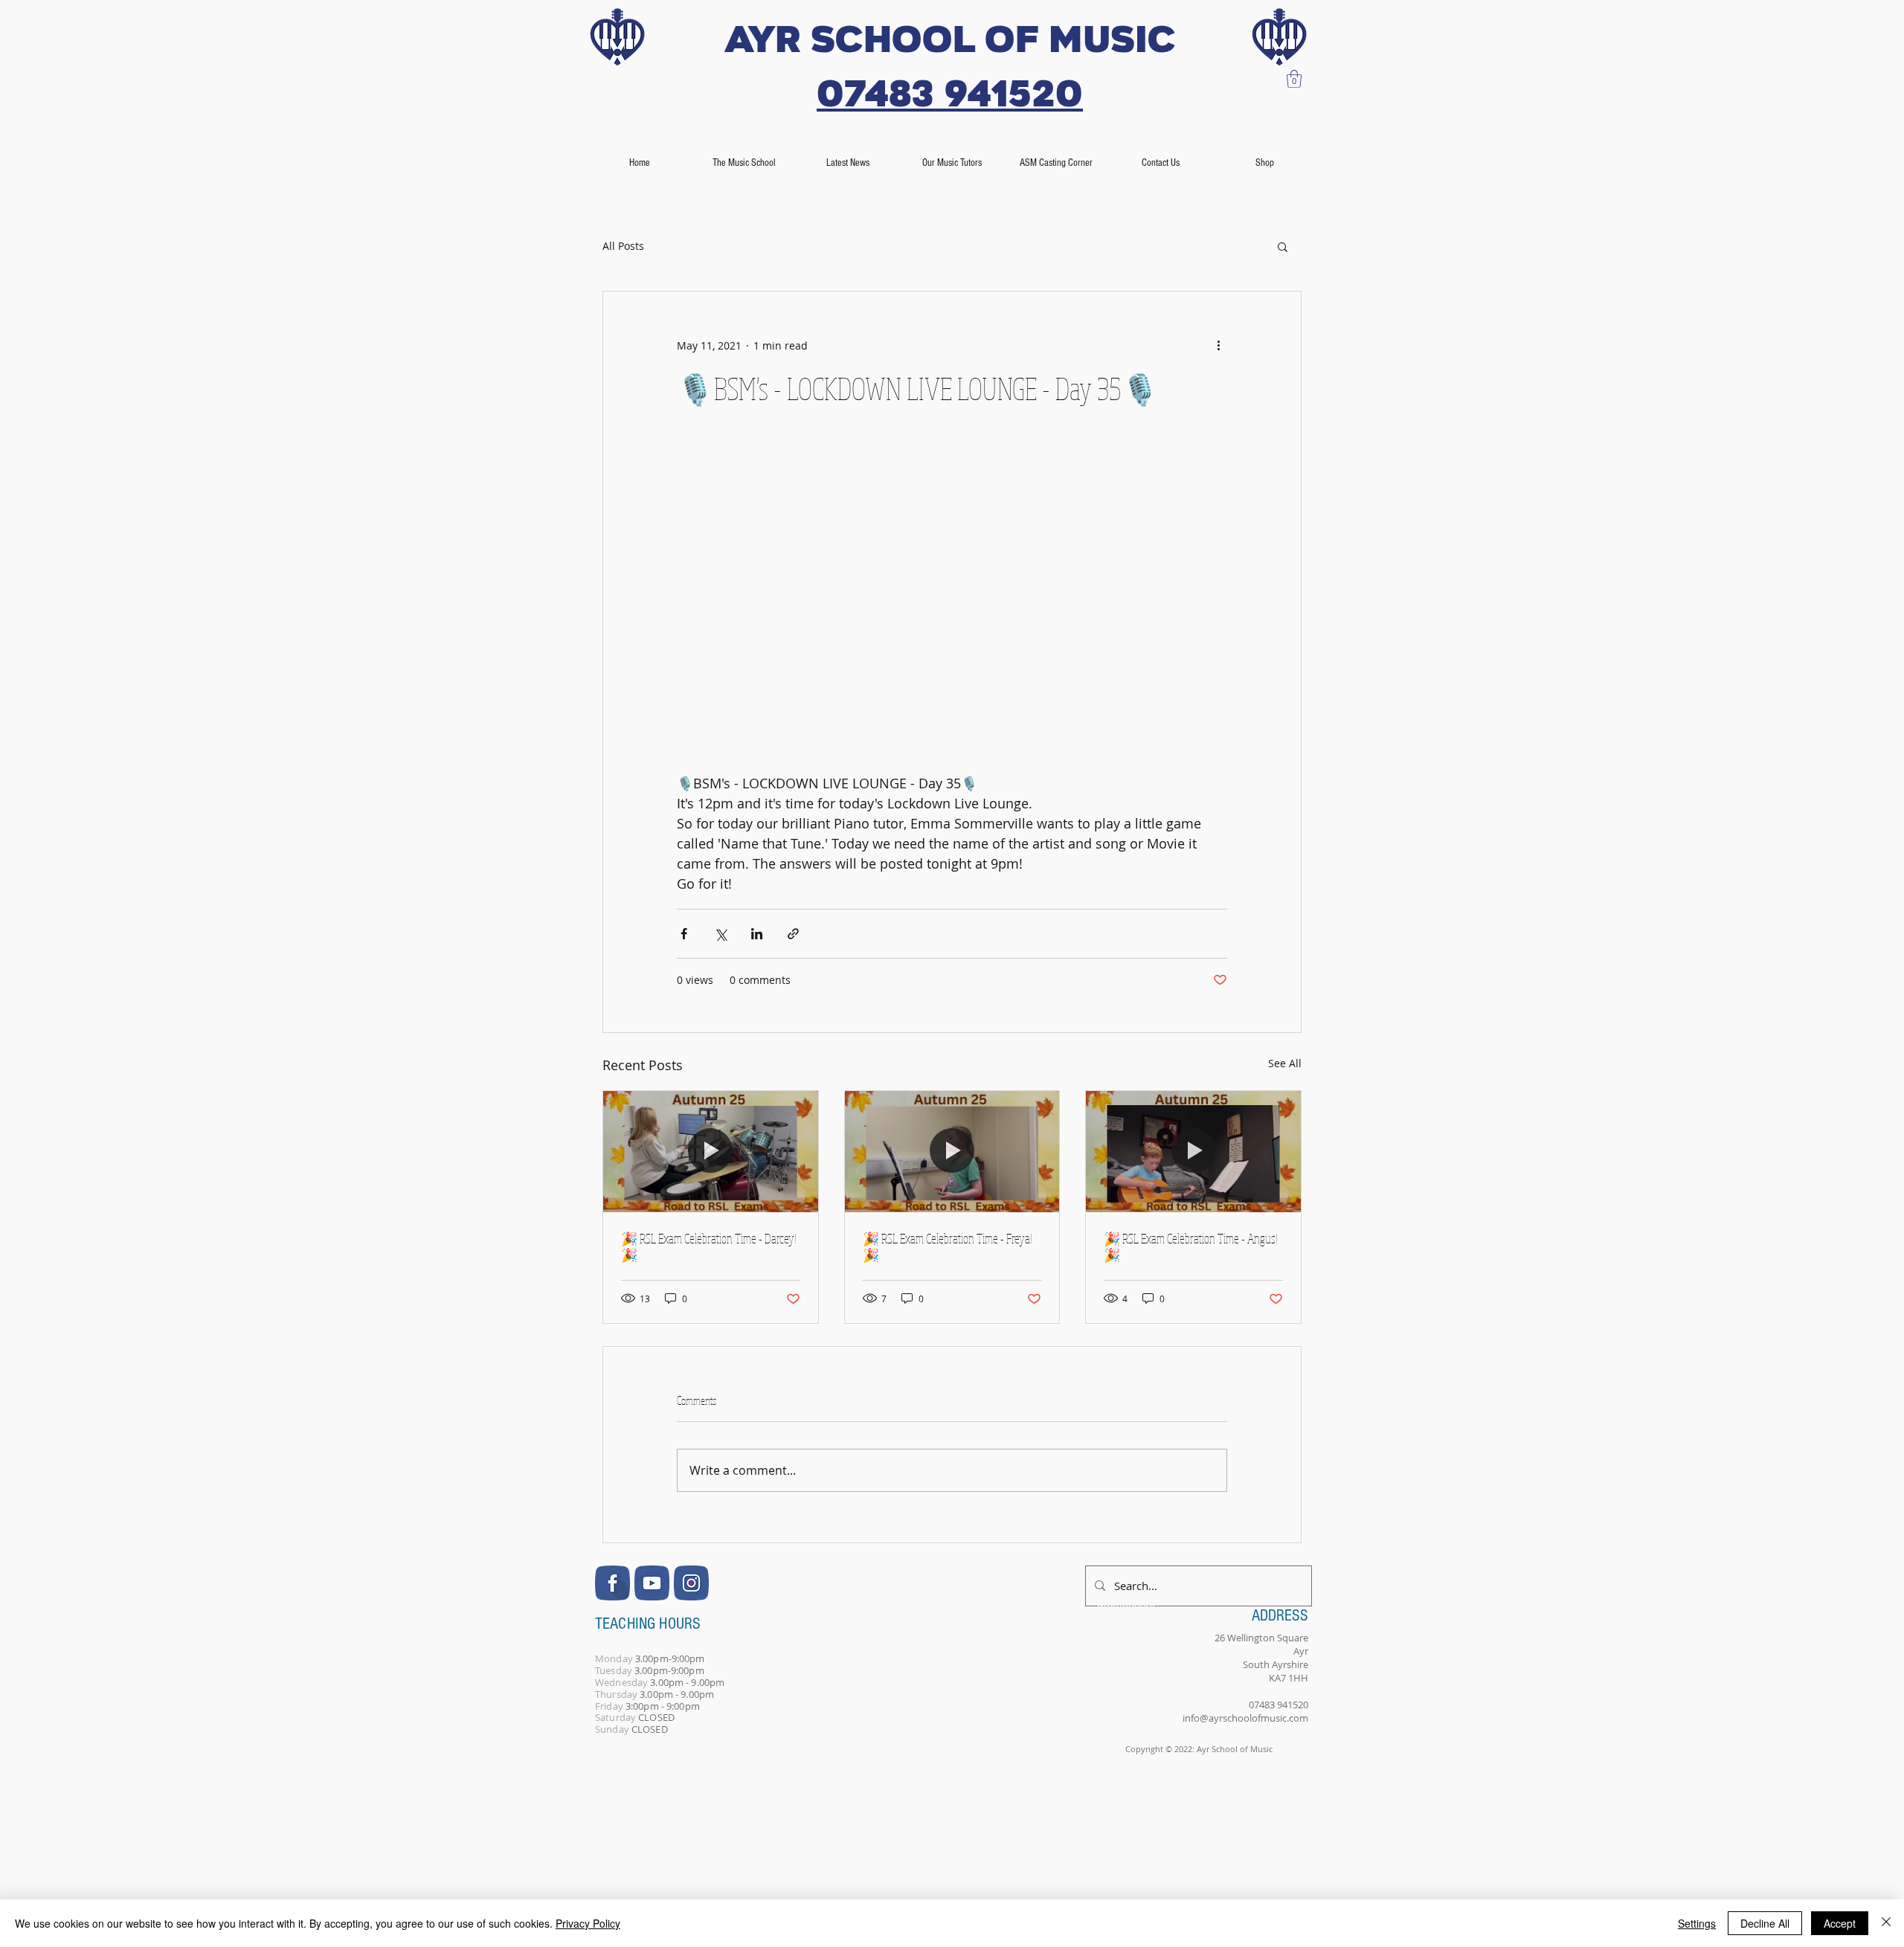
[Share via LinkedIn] (757, 934)
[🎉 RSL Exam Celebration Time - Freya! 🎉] (952, 1151)
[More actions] (1218, 345)
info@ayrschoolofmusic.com (1245, 1718)
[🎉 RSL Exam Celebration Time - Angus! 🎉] (1193, 1151)
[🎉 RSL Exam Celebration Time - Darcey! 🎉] (711, 1151)
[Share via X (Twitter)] (720, 934)
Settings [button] (1697, 1923)
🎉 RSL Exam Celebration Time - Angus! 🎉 (1191, 1246)
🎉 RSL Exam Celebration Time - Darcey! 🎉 (709, 1246)
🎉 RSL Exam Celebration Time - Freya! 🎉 (948, 1246)
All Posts (623, 246)
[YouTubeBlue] (652, 1583)
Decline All (1765, 1923)
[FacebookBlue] (612, 1583)
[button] (1294, 79)
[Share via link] (793, 934)
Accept (1840, 1923)
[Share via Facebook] (684, 934)
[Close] (1886, 1923)
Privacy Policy (588, 1923)
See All (1285, 1063)
